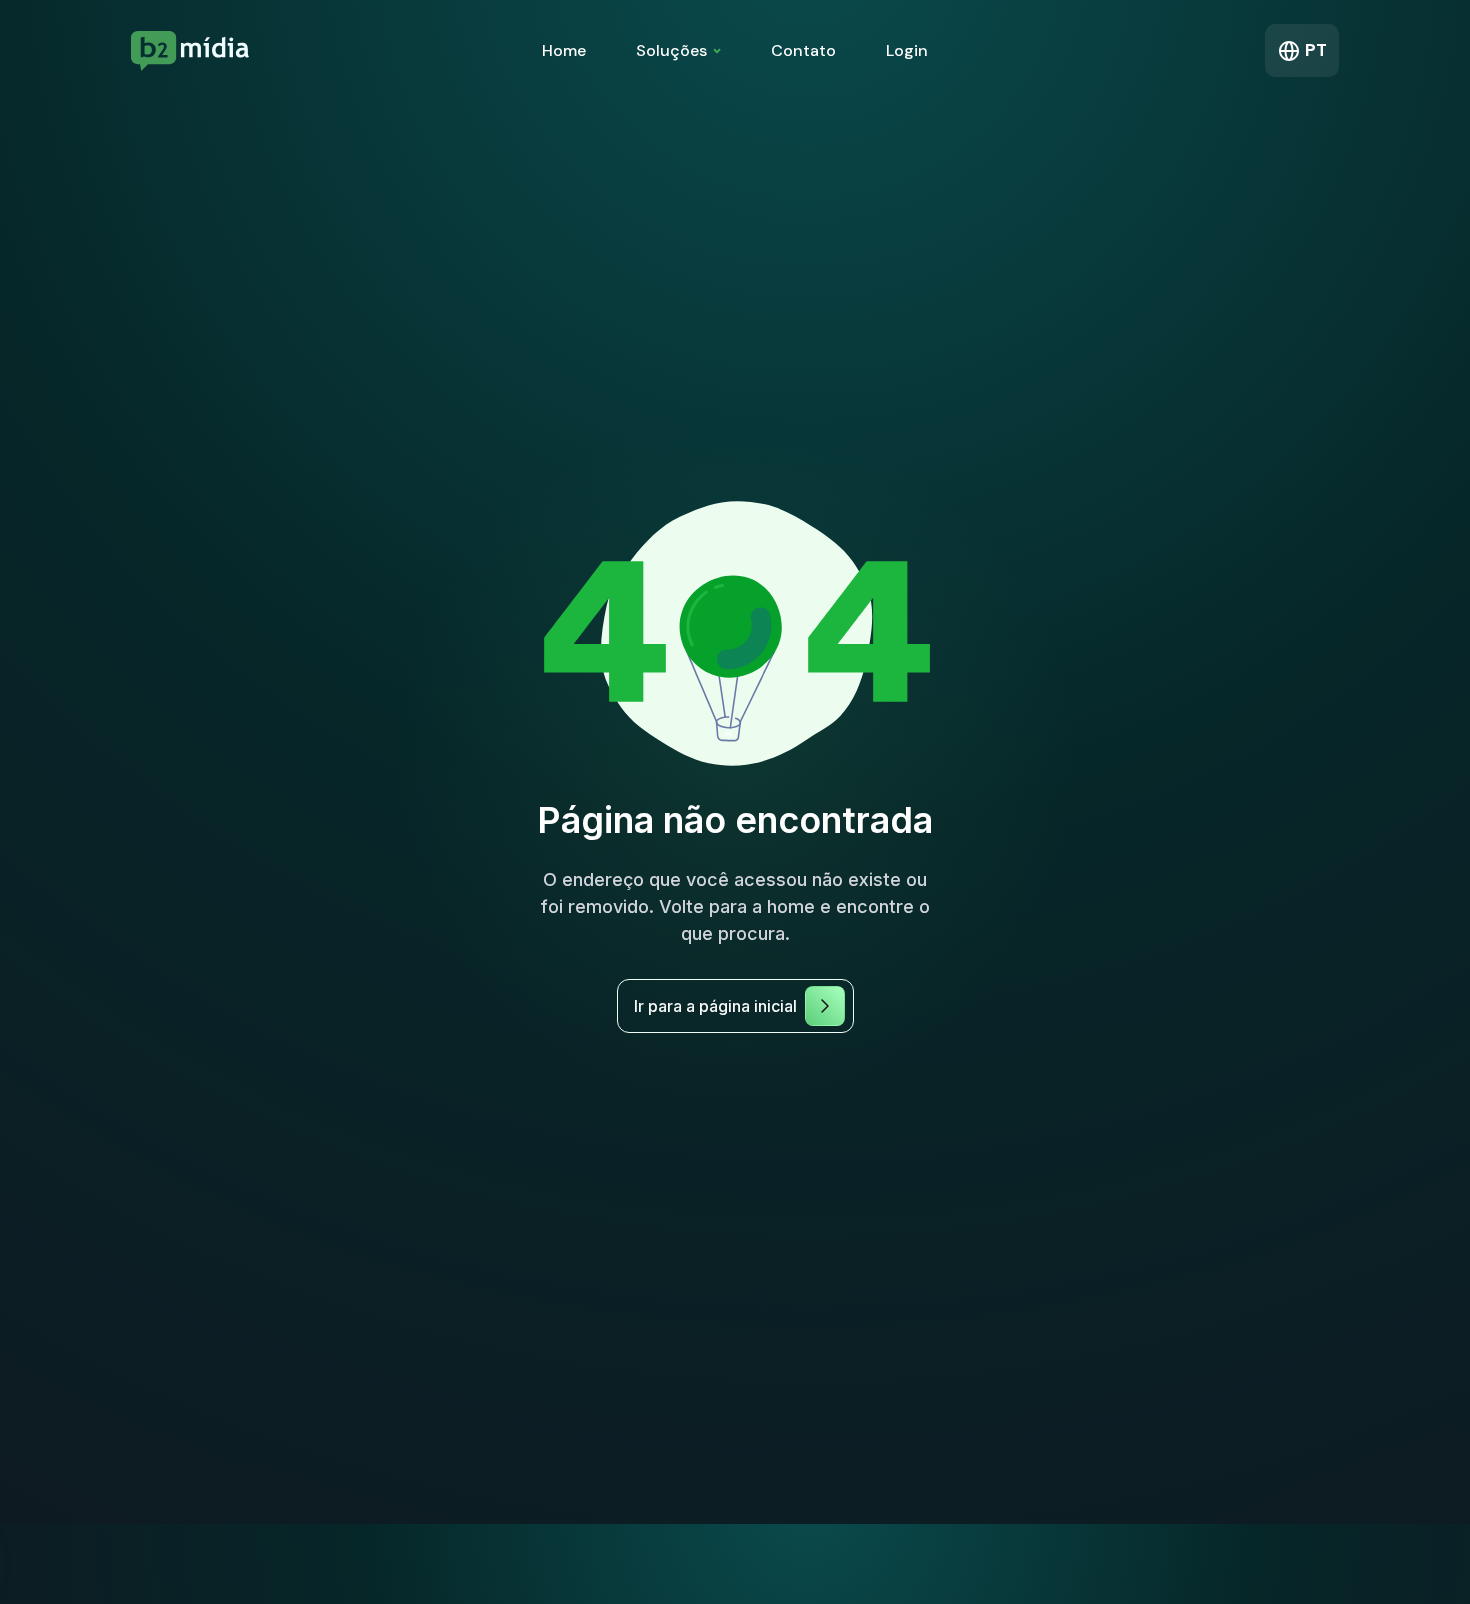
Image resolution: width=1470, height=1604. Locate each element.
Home (564, 50)
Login (907, 50)
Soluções (671, 50)
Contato (803, 50)
